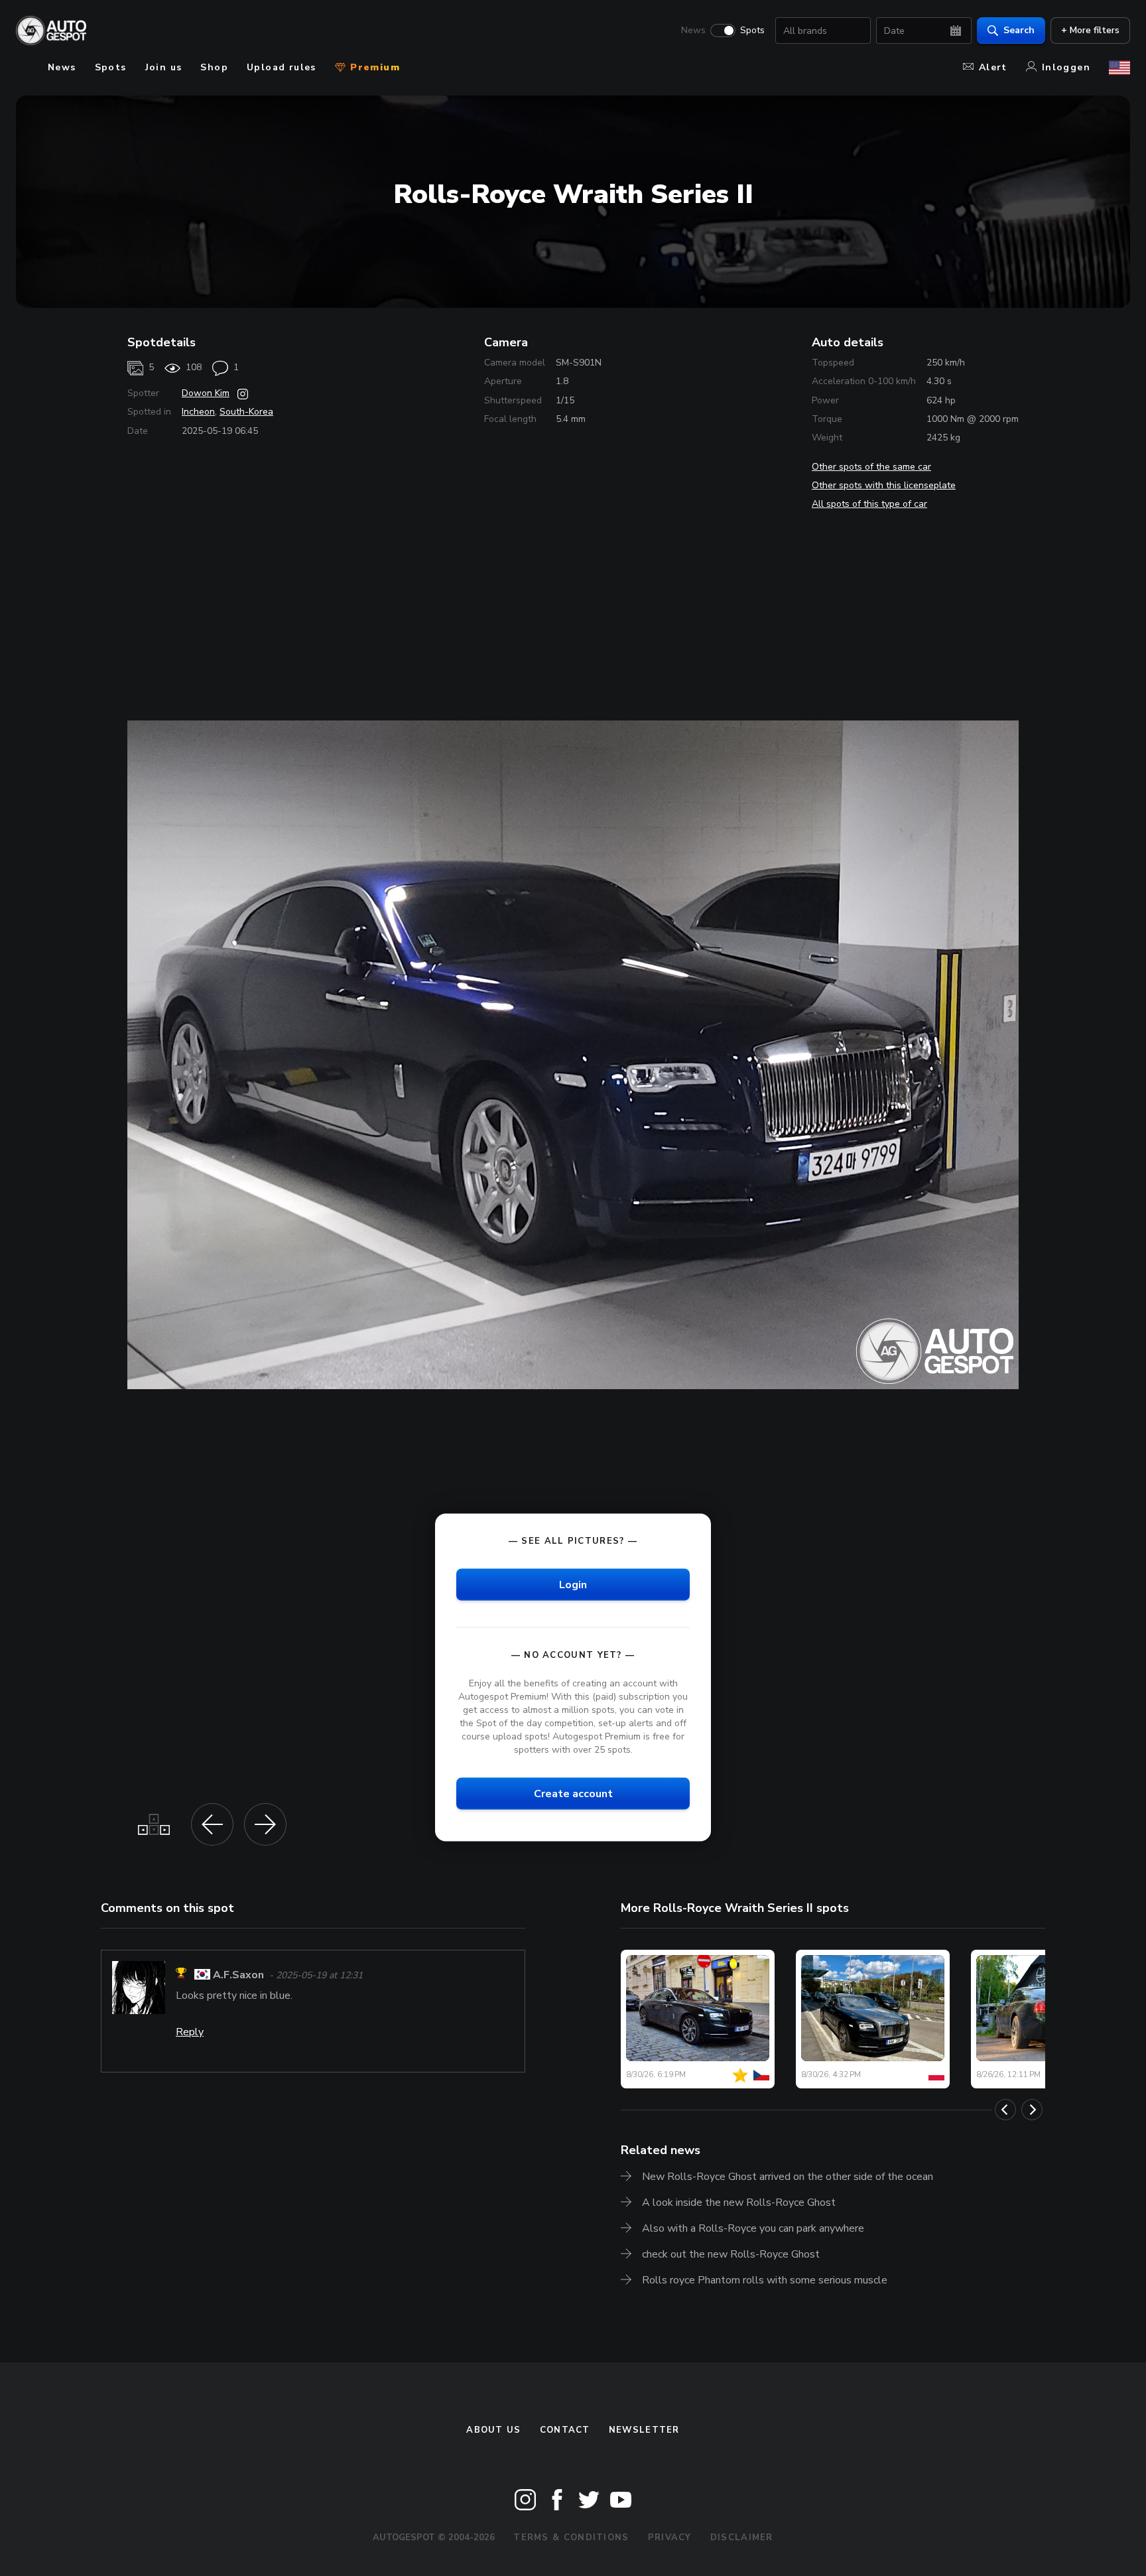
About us (493, 2430)
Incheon (198, 412)
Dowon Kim (206, 393)
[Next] (1032, 2110)
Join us (164, 67)
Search (1019, 30)
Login (573, 1584)
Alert (993, 67)
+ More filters (1090, 30)
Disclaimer (742, 2538)
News (693, 31)
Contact (565, 2430)
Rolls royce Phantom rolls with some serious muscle (765, 2280)
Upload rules (282, 67)
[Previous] (1005, 2110)
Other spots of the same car (871, 467)
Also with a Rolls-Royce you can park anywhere (753, 2228)
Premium (373, 67)
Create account (573, 1794)
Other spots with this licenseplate (884, 485)
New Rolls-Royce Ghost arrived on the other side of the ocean (788, 2177)
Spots (752, 31)
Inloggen (1066, 67)
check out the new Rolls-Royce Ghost (731, 2254)
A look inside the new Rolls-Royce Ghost (739, 2203)
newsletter (644, 2430)
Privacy (670, 2538)
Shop (214, 67)
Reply (190, 2032)
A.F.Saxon (238, 1975)
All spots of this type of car (869, 504)
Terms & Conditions (571, 2538)
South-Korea (246, 412)
